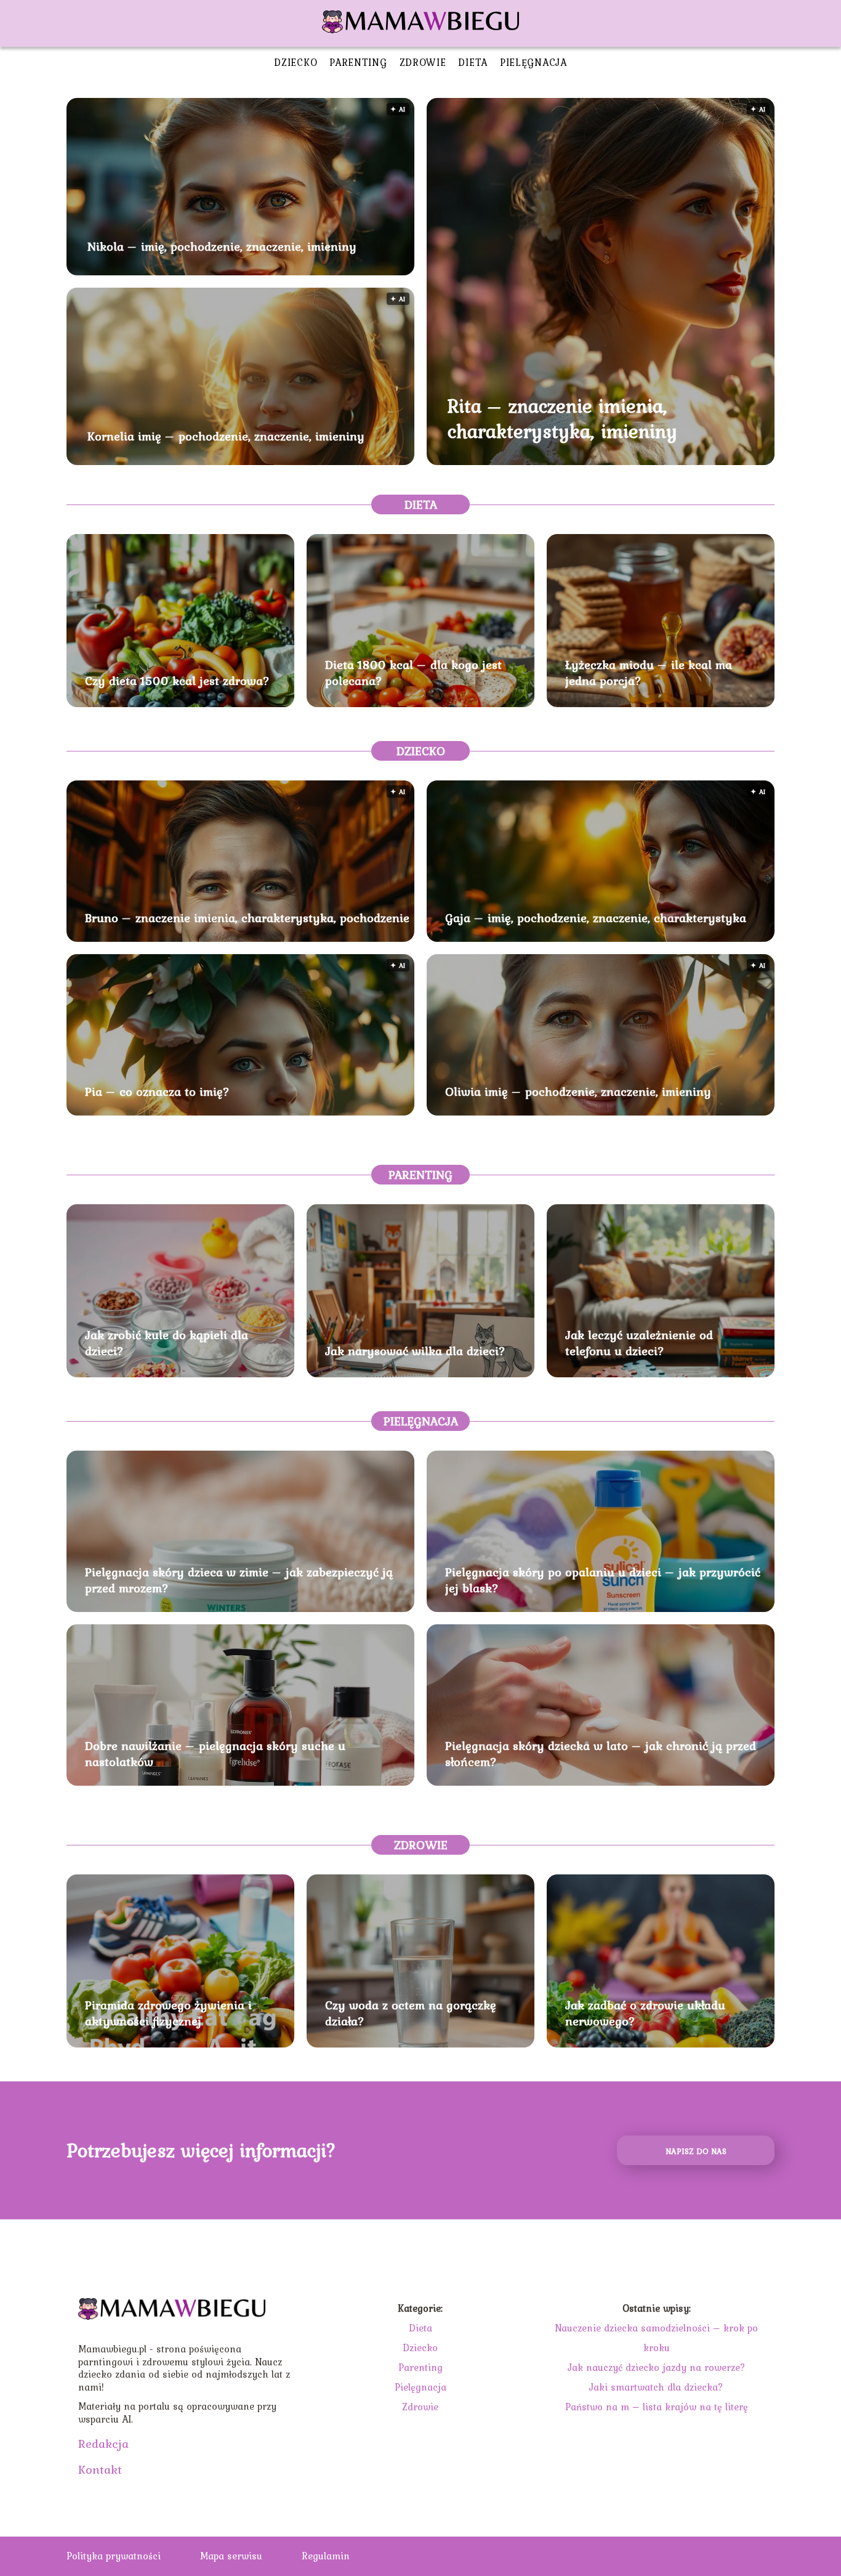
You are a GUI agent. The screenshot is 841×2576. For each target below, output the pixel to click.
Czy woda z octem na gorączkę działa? (411, 2013)
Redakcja (103, 2444)
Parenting (358, 62)
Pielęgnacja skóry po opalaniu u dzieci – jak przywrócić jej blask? (603, 1580)
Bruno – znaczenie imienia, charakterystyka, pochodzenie (247, 918)
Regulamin (326, 2556)
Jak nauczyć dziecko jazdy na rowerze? (657, 2367)
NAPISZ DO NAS (696, 2151)
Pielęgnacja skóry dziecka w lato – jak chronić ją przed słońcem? (601, 1754)
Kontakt (100, 2469)
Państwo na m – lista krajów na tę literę (657, 2407)
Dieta (473, 62)
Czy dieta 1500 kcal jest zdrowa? (177, 681)
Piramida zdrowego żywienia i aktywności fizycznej (168, 2013)
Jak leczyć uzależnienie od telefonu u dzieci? (639, 1343)
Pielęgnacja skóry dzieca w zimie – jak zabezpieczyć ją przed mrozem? (239, 1580)
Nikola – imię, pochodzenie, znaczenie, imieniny (222, 246)
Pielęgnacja (533, 62)
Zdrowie (423, 62)
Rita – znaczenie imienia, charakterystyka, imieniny (562, 419)
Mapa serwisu (231, 2556)
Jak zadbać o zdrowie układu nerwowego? (645, 2013)
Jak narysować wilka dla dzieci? (415, 1351)
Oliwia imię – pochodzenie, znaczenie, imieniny (578, 1092)
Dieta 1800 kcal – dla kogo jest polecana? (413, 673)
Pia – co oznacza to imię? (157, 1092)
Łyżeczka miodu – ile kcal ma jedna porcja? (649, 673)
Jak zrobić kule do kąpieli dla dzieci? (167, 1343)
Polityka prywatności (114, 2556)
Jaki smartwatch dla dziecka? (656, 2387)
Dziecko (296, 62)
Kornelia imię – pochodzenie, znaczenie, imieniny (226, 436)
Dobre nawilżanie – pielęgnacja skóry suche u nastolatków (215, 1754)
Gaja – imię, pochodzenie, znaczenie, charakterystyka (596, 918)
